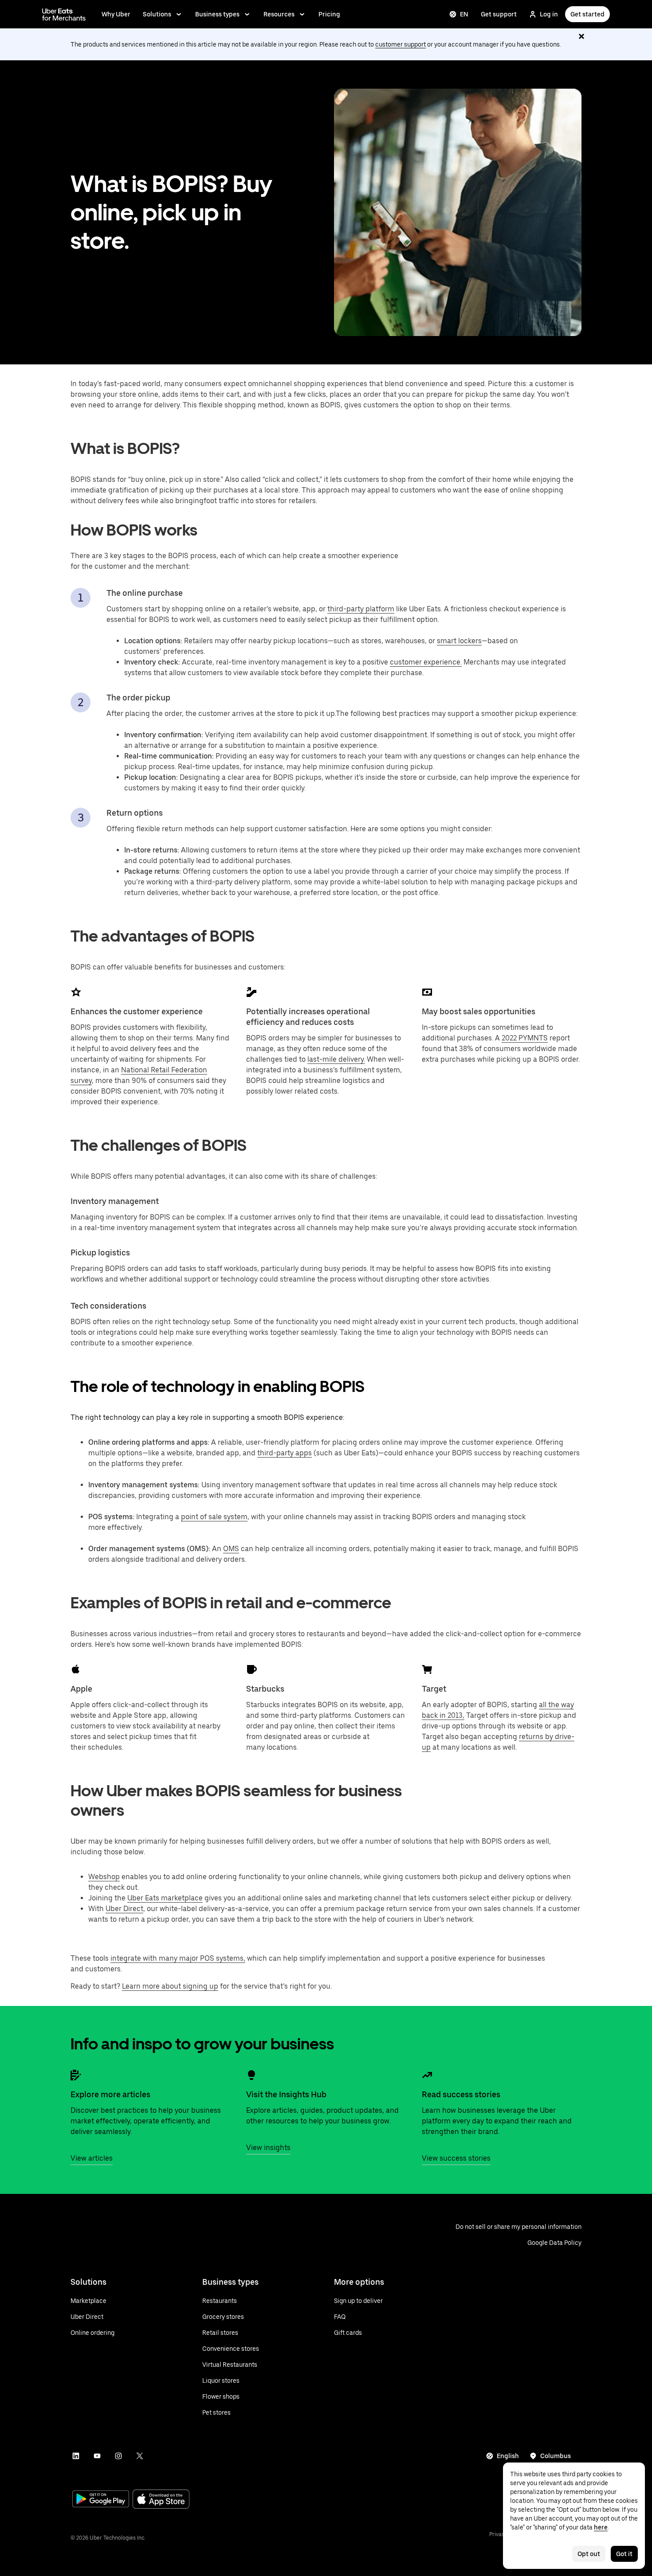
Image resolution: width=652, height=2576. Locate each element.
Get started (587, 14)
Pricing (329, 14)
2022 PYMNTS (525, 1038)
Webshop (104, 1877)
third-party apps (285, 1453)
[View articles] (76, 2075)
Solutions (157, 14)
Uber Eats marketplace (165, 1898)
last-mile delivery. (336, 1059)
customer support (401, 44)
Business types (217, 14)
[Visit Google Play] (101, 2500)
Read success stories (461, 2094)
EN (464, 14)
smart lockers (459, 641)
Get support (499, 14)
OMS (231, 1549)
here (601, 2527)
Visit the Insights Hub (286, 2094)
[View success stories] (427, 2075)
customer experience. (426, 662)
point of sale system (214, 1517)
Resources (279, 14)
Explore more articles (110, 2094)
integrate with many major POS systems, (178, 1958)
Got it (624, 2554)
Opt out (589, 2554)
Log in (549, 14)
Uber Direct (124, 1909)
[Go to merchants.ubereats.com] (64, 14)
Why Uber (116, 14)
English (508, 2456)
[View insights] (251, 2075)
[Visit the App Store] (161, 2500)
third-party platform (361, 609)
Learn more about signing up (170, 1986)
